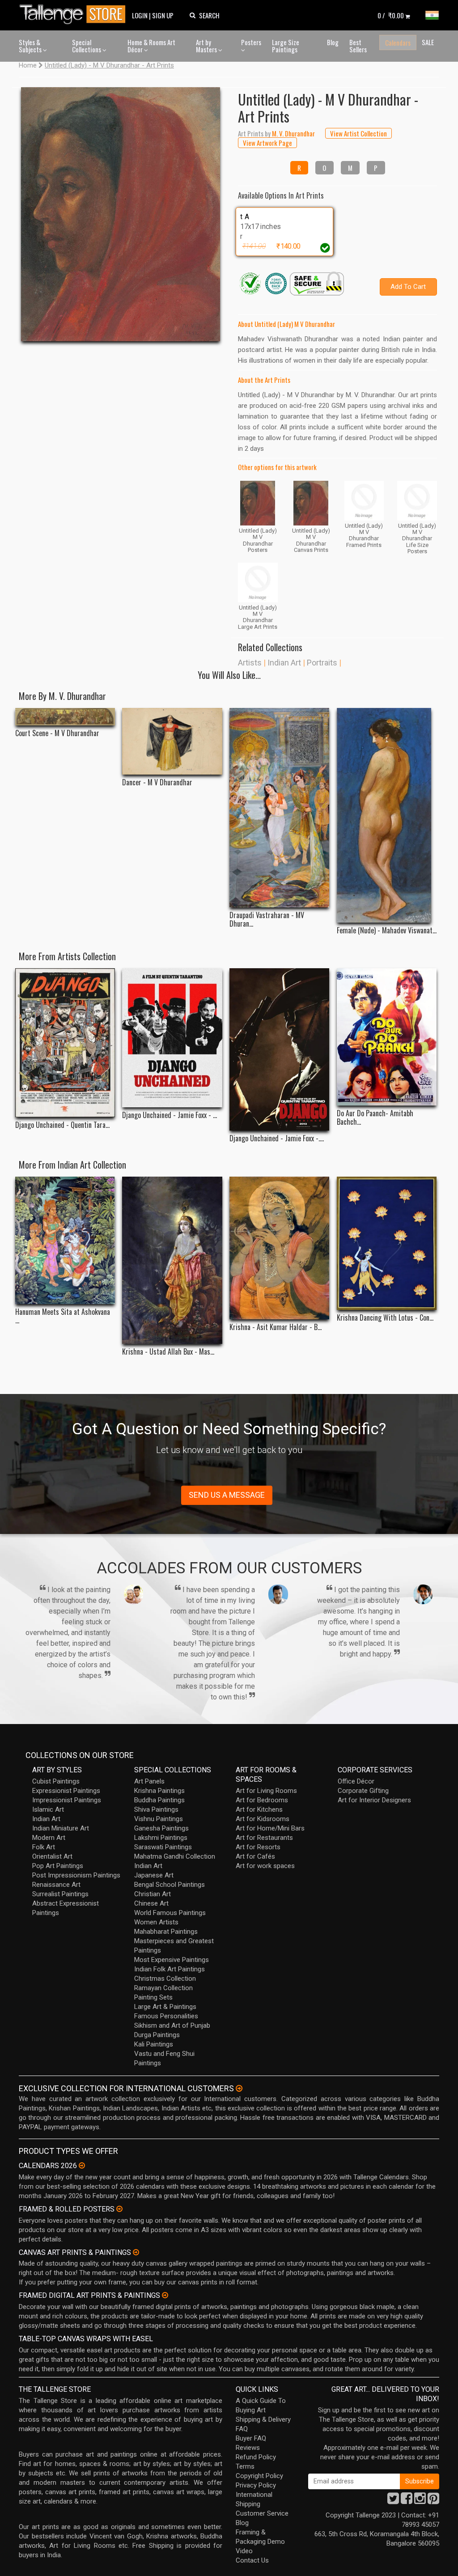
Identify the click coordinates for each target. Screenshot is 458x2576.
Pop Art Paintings (58, 1866)
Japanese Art (154, 1875)
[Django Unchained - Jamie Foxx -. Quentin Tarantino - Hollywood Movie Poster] (279, 1049)
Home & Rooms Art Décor (151, 46)
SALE (428, 42)
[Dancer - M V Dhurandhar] (172, 741)
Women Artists (156, 1922)
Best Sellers (358, 46)
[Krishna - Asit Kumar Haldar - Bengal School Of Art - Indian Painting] (279, 1248)
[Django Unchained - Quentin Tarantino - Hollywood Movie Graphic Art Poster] (65, 1043)
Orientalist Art (52, 1856)
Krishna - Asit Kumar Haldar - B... (276, 1327)
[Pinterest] (433, 2501)
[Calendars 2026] (82, 2165)
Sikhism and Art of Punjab (172, 2025)
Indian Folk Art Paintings (170, 1969)
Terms (245, 2466)
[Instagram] (420, 2501)
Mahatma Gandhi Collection (175, 1856)
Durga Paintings (157, 2035)
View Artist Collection (358, 133)
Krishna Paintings (159, 1791)
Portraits (322, 663)
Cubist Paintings (56, 1781)
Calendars (398, 42)
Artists (250, 663)
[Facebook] (407, 2501)
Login (140, 15)
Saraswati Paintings (163, 1847)
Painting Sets (153, 1997)
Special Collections (87, 46)
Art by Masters (207, 46)
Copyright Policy (259, 2476)
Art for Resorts (258, 1847)
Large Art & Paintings (165, 2007)
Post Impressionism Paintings (76, 1875)
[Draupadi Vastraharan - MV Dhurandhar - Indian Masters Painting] (279, 808)
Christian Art (153, 1894)
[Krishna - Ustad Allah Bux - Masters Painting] (172, 1260)
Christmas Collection (165, 1979)
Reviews (248, 2448)
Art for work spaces (265, 1866)
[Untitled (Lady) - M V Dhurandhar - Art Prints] (121, 214)
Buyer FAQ (251, 2438)
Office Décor (356, 1781)
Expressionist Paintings (66, 1791)
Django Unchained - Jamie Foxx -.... (277, 1138)
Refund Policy (256, 2457)
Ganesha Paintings (161, 1828)
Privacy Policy (256, 2485)
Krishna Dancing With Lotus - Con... (385, 1318)
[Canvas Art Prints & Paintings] (136, 2252)
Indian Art (284, 663)
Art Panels (149, 1781)
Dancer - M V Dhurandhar (157, 782)
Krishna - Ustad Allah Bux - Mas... (168, 1352)
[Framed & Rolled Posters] (119, 2209)
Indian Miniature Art (61, 1828)
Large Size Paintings (286, 46)
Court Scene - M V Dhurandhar (57, 733)
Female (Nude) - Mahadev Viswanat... (387, 930)
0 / (391, 15)
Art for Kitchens (259, 1809)
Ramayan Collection (163, 1988)
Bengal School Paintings (170, 1885)
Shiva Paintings (156, 1809)
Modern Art (49, 1838)
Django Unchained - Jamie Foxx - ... (170, 1115)
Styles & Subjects (31, 46)
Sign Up (163, 15)
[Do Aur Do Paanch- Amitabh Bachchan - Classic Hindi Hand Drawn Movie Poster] (387, 1037)
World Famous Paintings (170, 1913)
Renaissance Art (56, 1885)
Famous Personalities (166, 2016)
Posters (251, 42)
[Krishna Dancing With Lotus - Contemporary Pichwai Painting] (387, 1243)
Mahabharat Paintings (166, 1932)
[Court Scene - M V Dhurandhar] (65, 717)
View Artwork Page (267, 143)
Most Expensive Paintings (172, 1960)
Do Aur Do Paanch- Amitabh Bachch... (375, 1118)
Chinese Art (151, 1903)
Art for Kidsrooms (263, 1819)
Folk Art (44, 1847)
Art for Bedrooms (262, 1800)
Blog (333, 42)
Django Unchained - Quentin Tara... (62, 1125)
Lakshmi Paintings (161, 1838)
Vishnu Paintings (159, 1819)
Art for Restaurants (264, 1838)
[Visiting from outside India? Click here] (239, 2089)
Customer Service (262, 2513)
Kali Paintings (154, 2044)
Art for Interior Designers (374, 1800)
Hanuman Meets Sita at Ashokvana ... (63, 1316)
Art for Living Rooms (266, 1791)
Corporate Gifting (363, 1791)
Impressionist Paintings (67, 1800)
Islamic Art (48, 1809)
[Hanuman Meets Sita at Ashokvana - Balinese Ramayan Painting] (65, 1240)
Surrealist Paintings (60, 1894)
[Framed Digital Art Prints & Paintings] (165, 2295)
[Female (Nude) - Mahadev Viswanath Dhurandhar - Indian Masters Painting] (387, 815)
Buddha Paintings (159, 1800)
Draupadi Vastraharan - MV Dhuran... (267, 919)
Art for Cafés (255, 1856)
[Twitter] (393, 2501)
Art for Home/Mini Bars (270, 1828)
